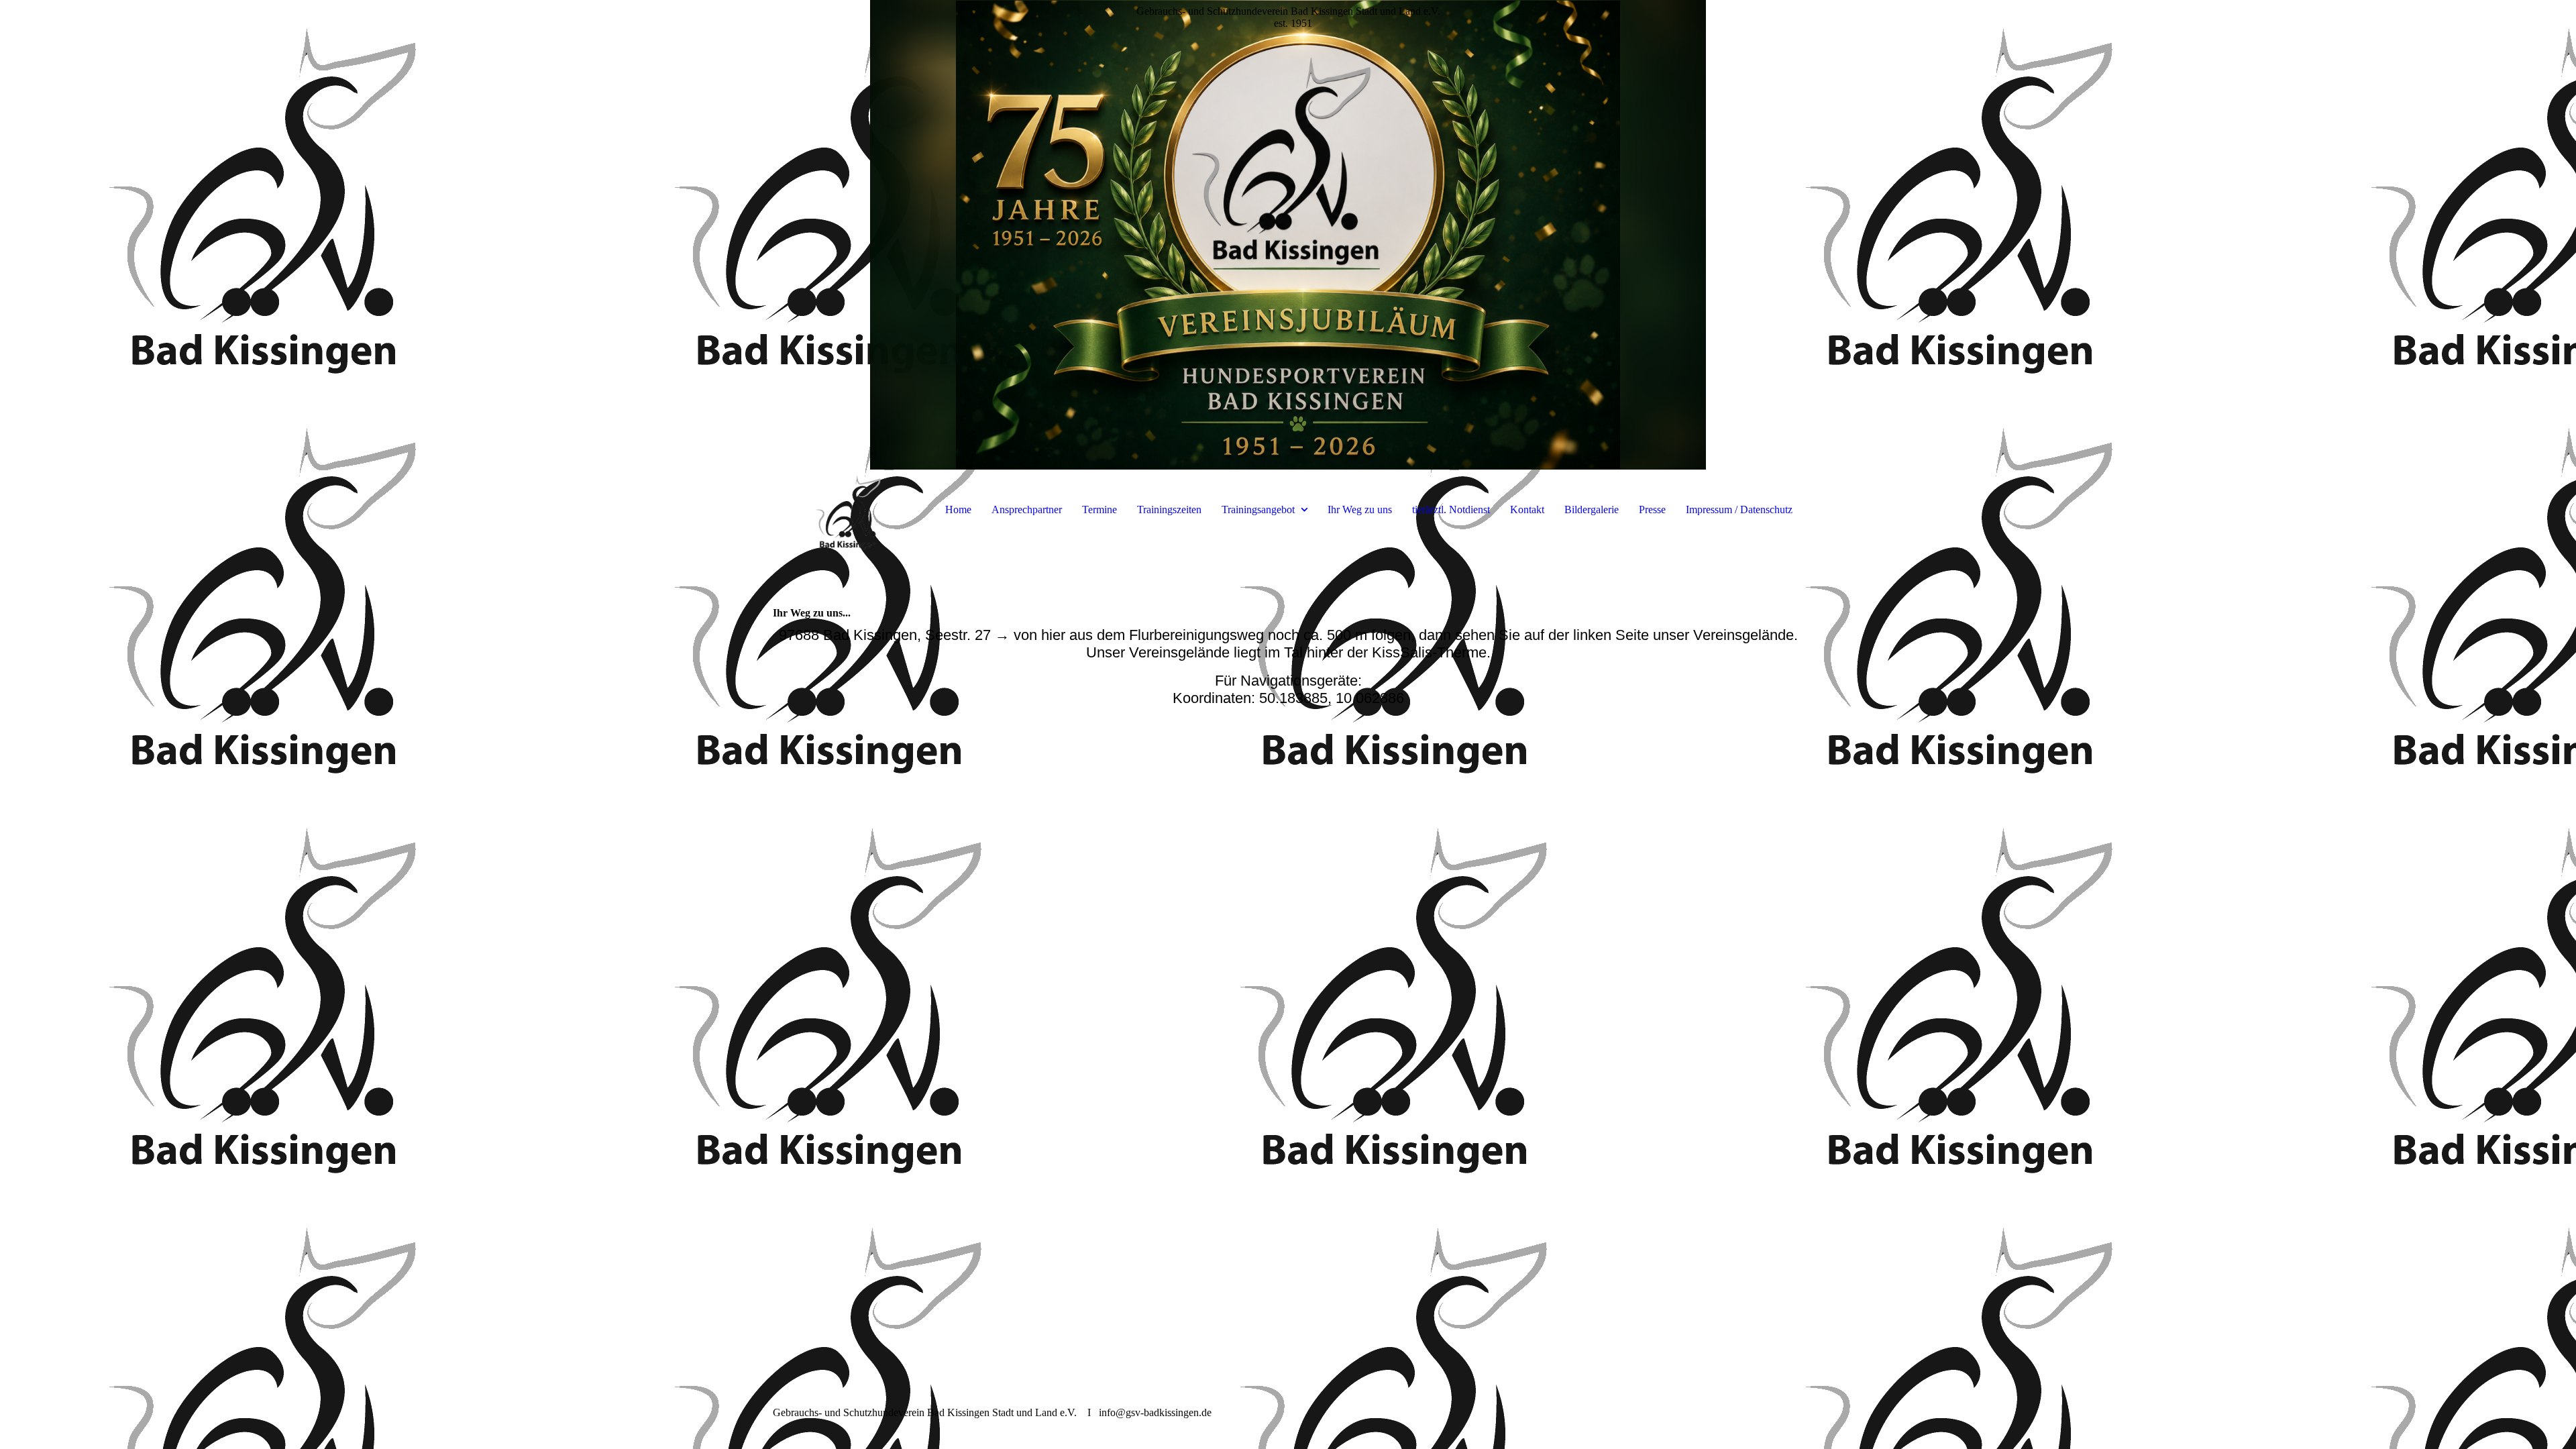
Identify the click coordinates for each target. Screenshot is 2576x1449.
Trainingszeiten (1169, 509)
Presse (1652, 509)
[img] (1288, 235)
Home (958, 509)
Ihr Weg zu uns (1360, 509)
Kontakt (1527, 509)
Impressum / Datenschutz (1739, 509)
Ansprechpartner (1027, 509)
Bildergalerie (1592, 509)
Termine (1099, 509)
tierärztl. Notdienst (1451, 509)
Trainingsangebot (1258, 509)
